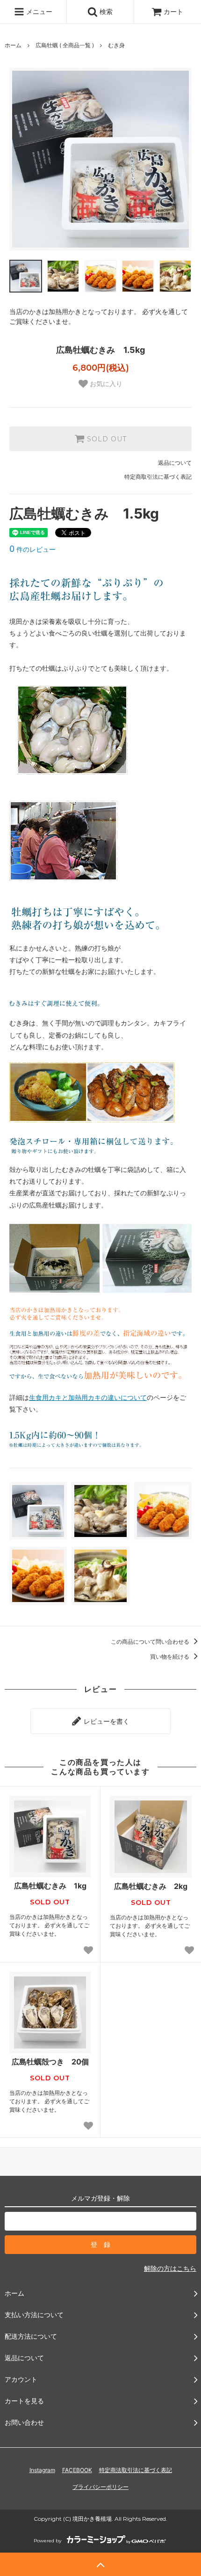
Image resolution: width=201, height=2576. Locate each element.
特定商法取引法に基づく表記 (136, 2470)
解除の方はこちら (170, 2268)
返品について (175, 463)
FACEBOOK (77, 2470)
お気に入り (105, 384)
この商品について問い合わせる (151, 1642)
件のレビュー (32, 549)
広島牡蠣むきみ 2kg (151, 1886)
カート (173, 11)
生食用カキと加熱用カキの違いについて (88, 1397)
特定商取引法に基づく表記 (158, 477)
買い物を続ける (170, 1657)
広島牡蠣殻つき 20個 (50, 2062)
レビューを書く (106, 1721)
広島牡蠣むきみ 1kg (50, 1886)
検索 (105, 11)
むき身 (116, 45)
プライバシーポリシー (100, 2487)
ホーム (13, 45)
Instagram (42, 2470)
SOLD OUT (106, 439)
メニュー (38, 11)
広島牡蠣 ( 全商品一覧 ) (65, 45)
